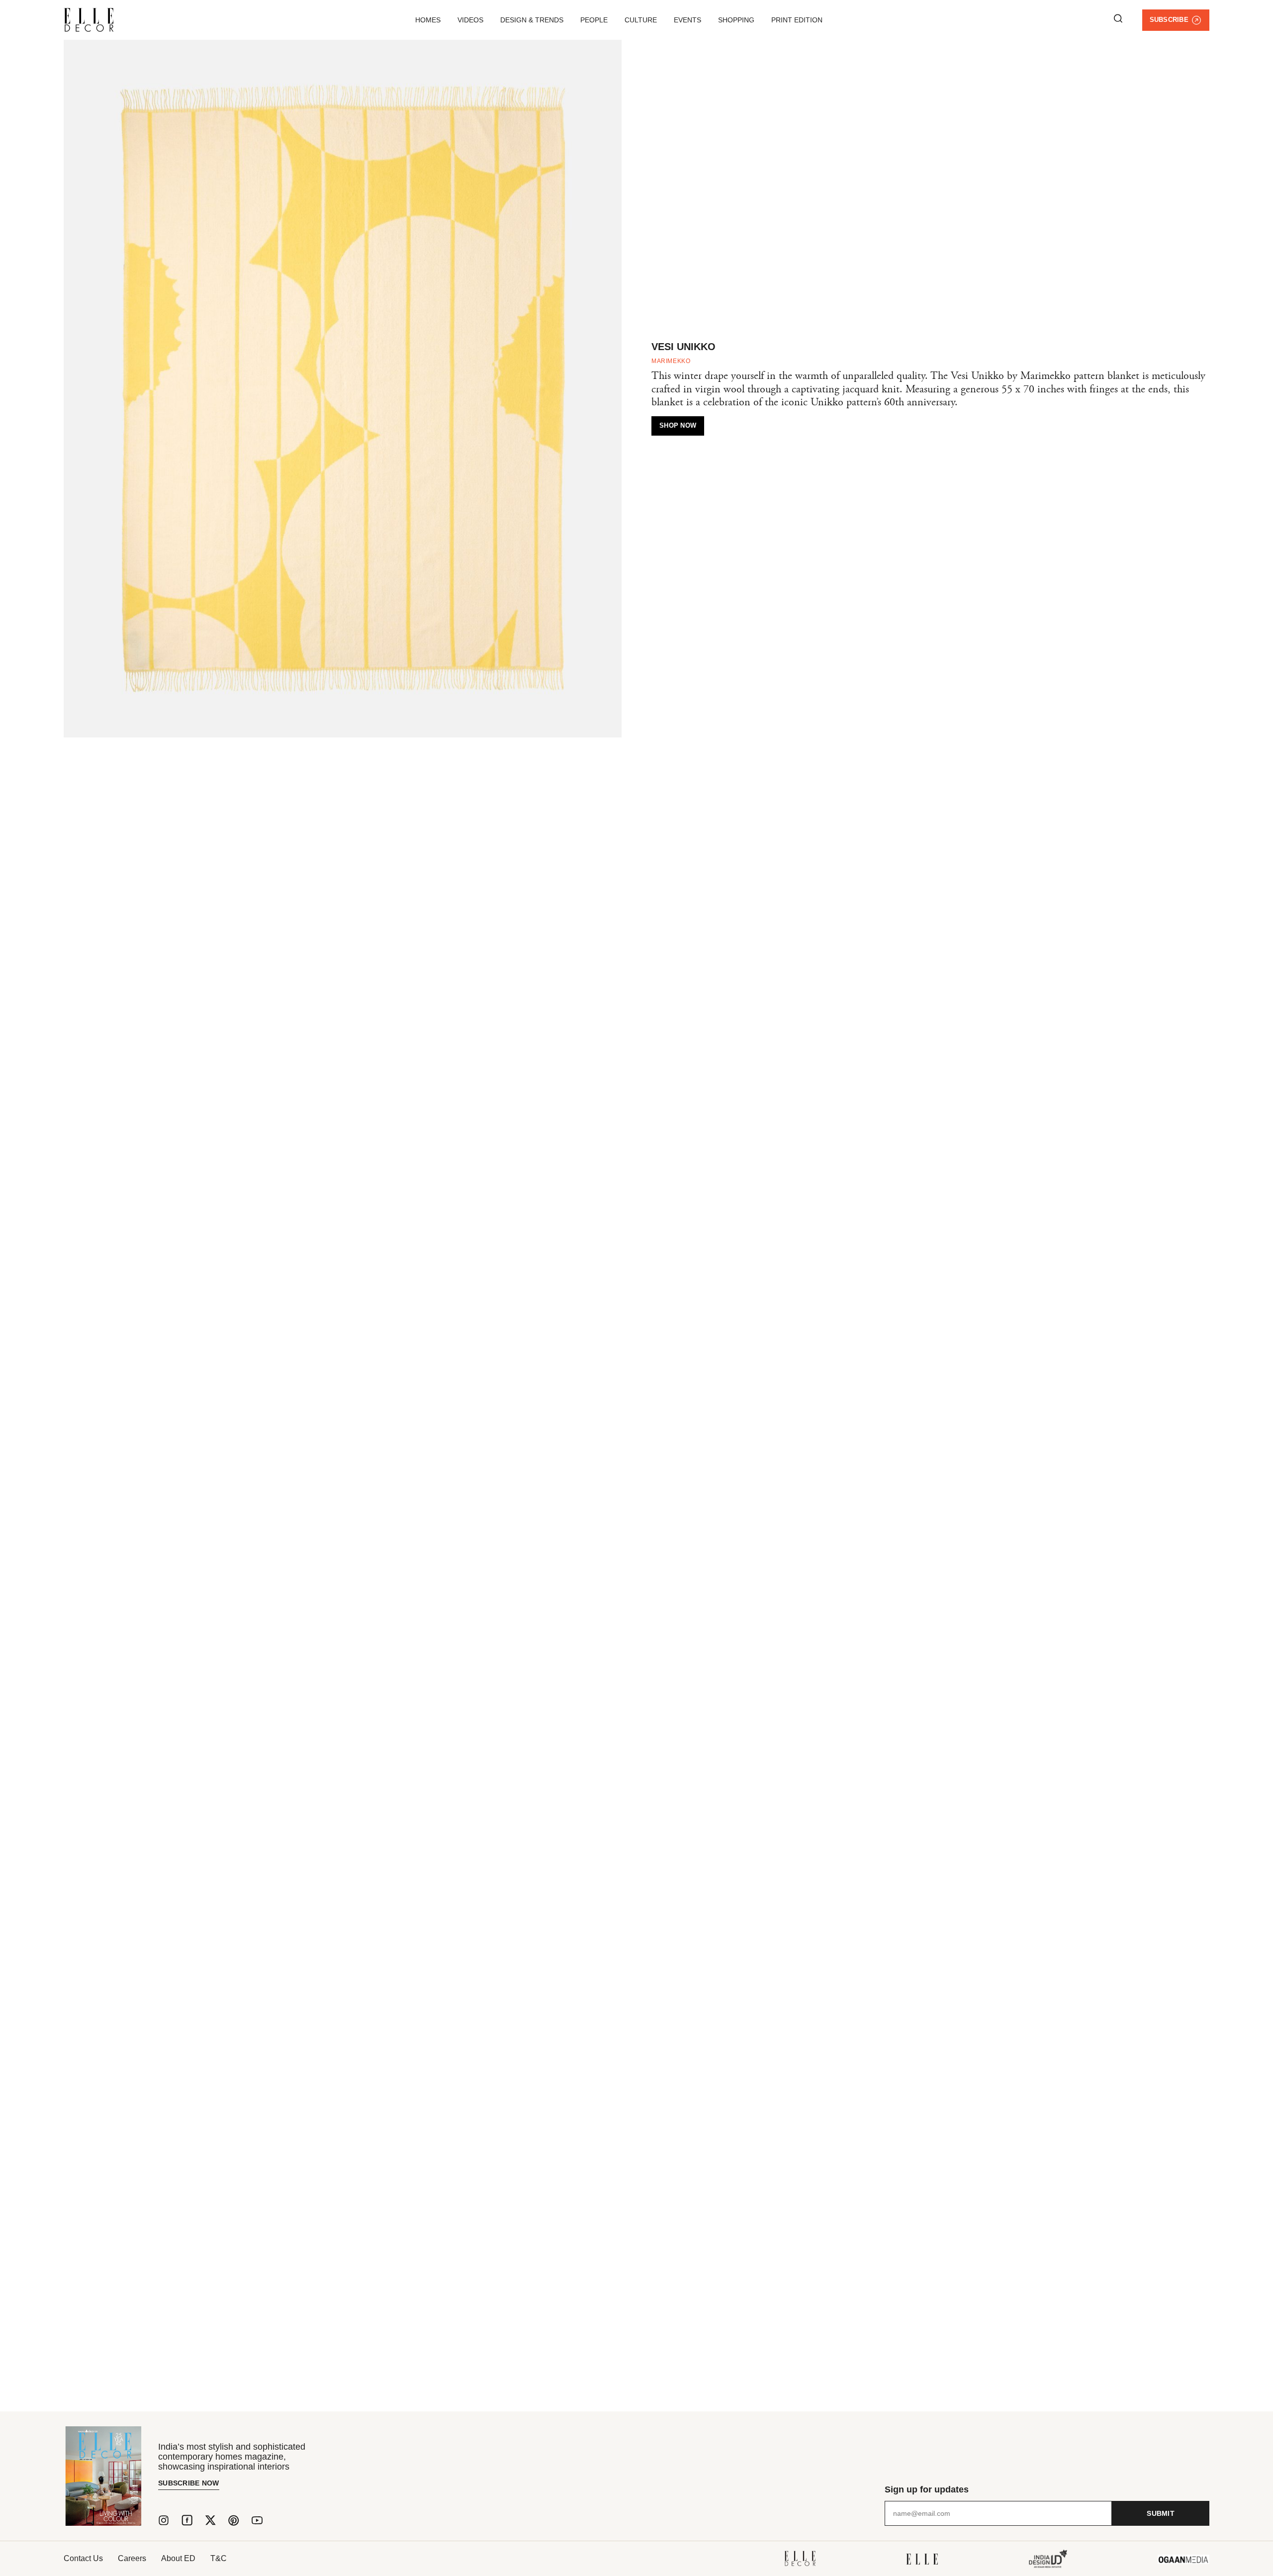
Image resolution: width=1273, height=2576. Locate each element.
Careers (132, 2558)
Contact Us (83, 2558)
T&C (219, 2558)
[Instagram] (164, 2520)
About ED (178, 2558)
